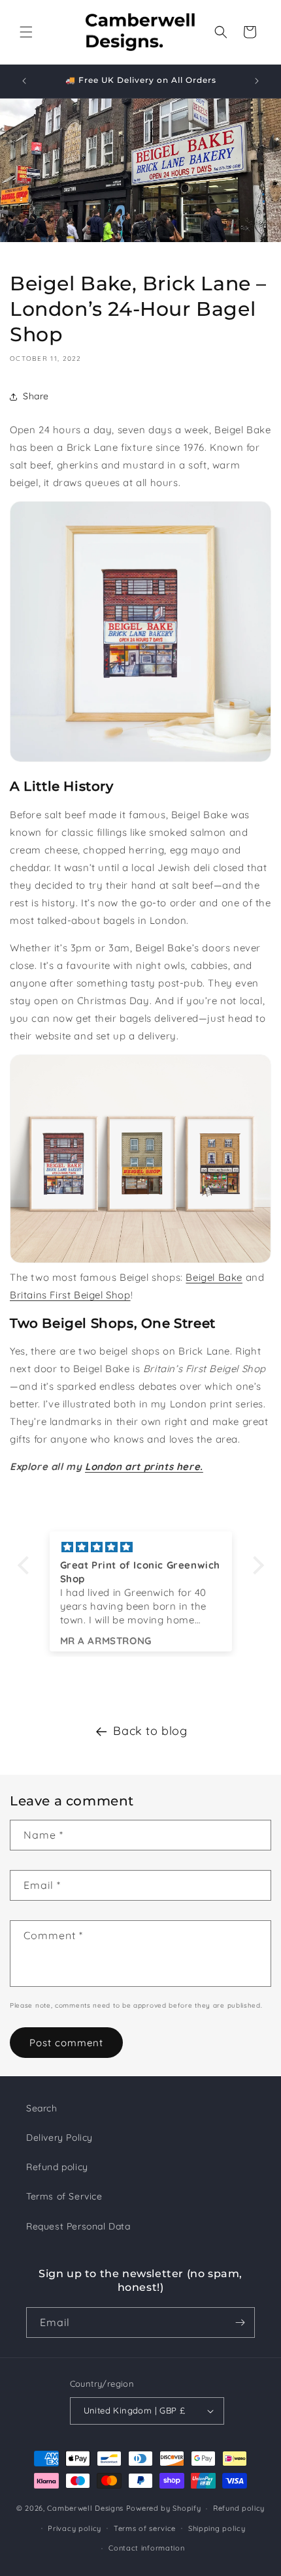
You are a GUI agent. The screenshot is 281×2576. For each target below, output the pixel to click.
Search (42, 2108)
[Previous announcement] (24, 81)
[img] (141, 1547)
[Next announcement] (257, 81)
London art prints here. (144, 1466)
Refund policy (57, 2167)
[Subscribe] (240, 2323)
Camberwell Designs (85, 2508)
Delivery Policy (59, 2138)
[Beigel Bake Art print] (140, 759)
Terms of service (145, 2528)
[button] (26, 32)
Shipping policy (217, 2528)
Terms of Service (64, 2196)
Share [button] (36, 396)
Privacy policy (74, 2528)
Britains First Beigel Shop (70, 1295)
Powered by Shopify (164, 2508)
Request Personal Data (78, 2226)
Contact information (146, 2548)
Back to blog (150, 1731)
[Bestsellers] (140, 1260)
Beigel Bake (214, 1277)
